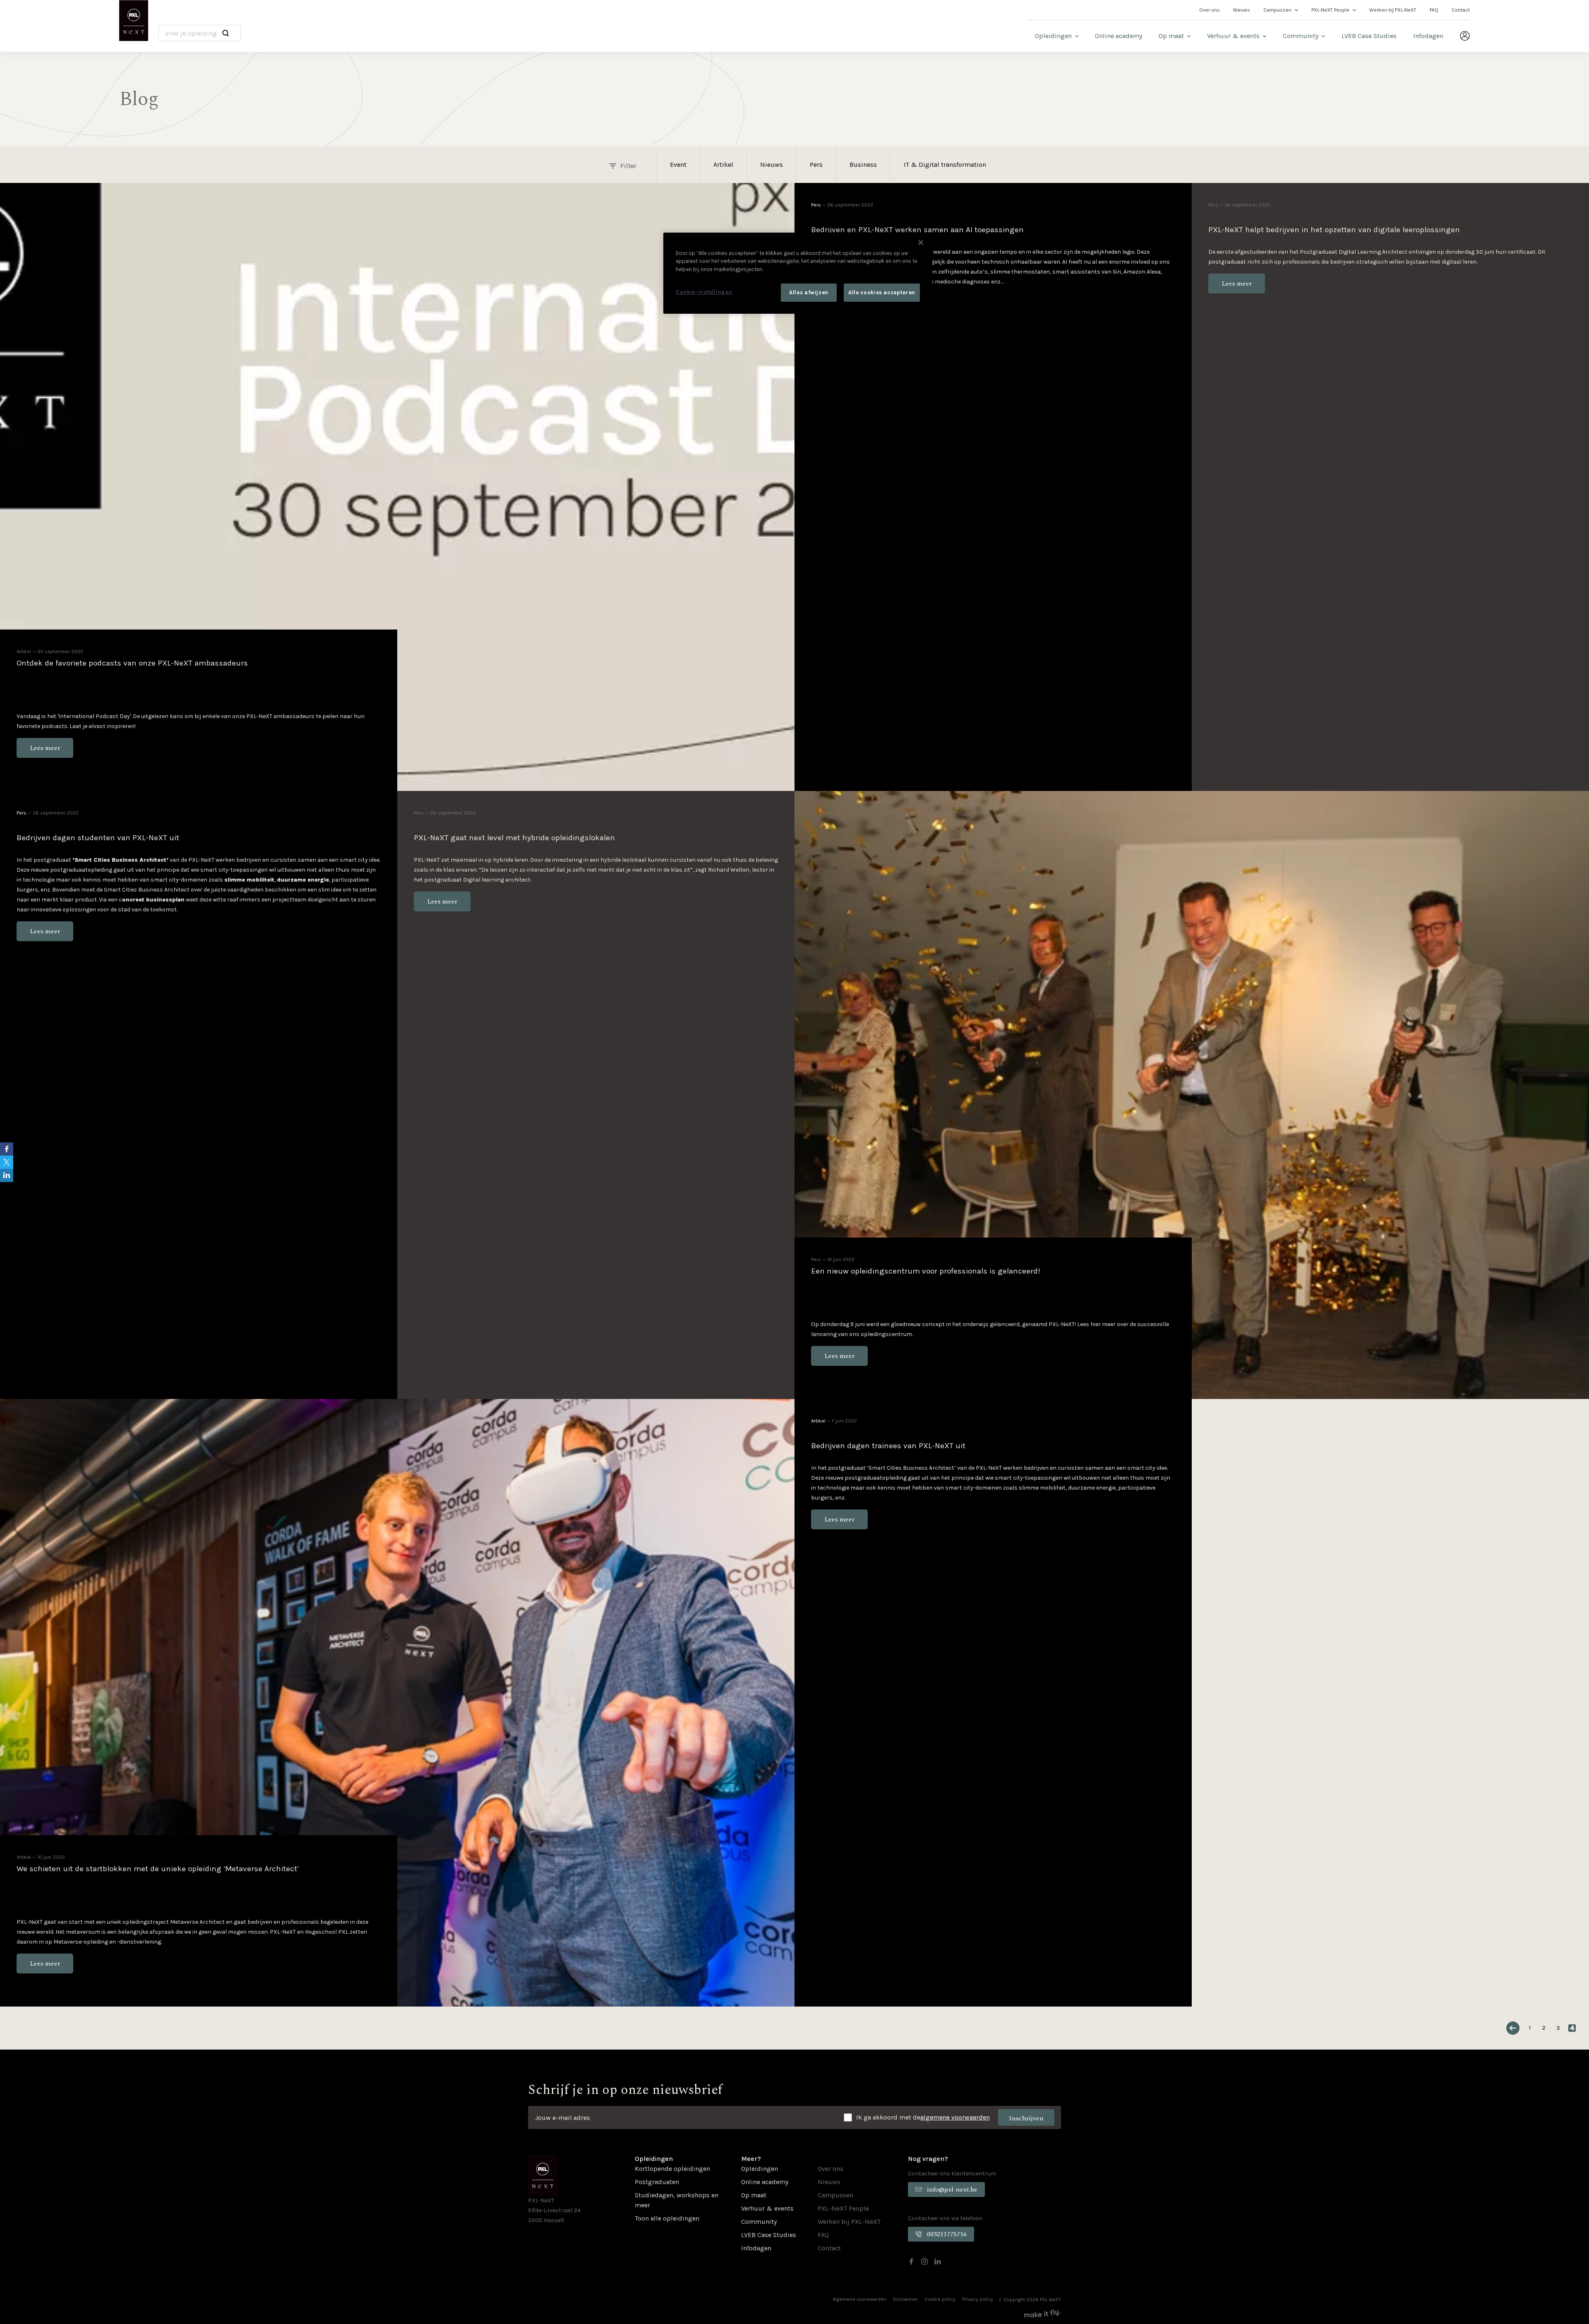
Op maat (1171, 36)
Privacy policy (978, 2299)
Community (1301, 36)
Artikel (24, 651)
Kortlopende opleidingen (672, 2169)
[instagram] (924, 2262)
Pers (816, 205)
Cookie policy (940, 2299)
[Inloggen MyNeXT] (1465, 36)
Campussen (1277, 10)
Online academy (1119, 36)
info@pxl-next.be (952, 2189)
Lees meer (45, 748)
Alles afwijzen (809, 292)
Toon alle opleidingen (667, 2218)
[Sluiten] (921, 243)
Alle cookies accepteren (882, 292)
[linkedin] (938, 2262)
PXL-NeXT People (1330, 10)
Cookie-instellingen (704, 292)
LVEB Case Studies (1369, 36)
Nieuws (1242, 10)
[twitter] (7, 1162)
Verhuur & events (1233, 36)
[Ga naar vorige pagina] (1513, 2028)
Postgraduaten (657, 2182)
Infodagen (1428, 36)
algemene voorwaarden (955, 2117)
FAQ (1434, 10)
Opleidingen (1053, 36)
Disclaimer (905, 2299)
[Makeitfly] (1043, 2313)
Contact (1461, 10)
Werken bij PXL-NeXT (1393, 10)
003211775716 (947, 2234)
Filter (628, 166)
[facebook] (911, 2262)
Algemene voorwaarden (859, 2299)
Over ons (1210, 10)
